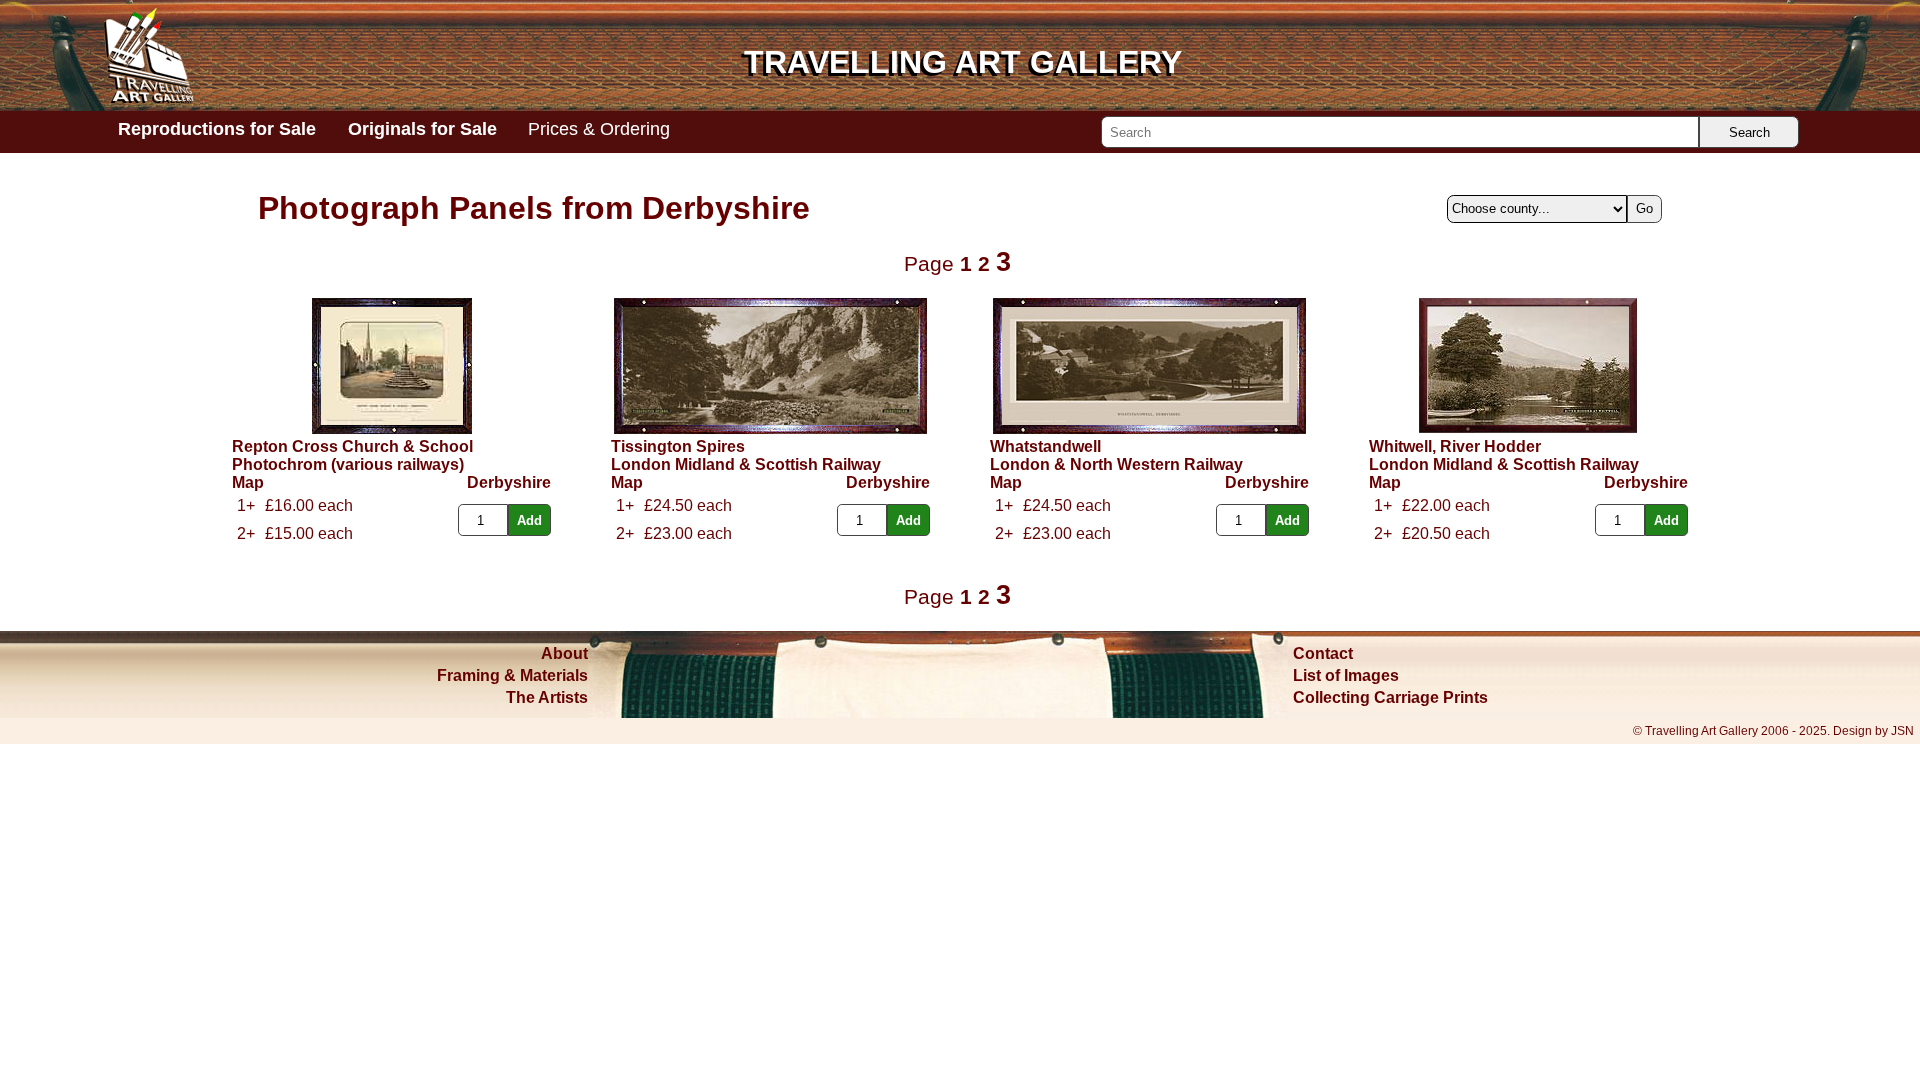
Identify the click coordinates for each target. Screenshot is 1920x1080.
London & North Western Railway (1116, 464)
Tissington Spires (678, 446)
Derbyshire (509, 482)
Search (1749, 132)
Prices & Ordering (599, 129)
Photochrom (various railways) (348, 464)
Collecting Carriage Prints (1390, 697)
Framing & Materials (512, 675)
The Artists (547, 697)
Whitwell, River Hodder (1455, 446)
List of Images (1346, 675)
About (564, 653)
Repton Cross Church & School (352, 446)
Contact (1323, 653)
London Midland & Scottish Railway (746, 464)
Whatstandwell (1045, 446)
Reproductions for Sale (217, 129)
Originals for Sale (422, 129)
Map (248, 482)
